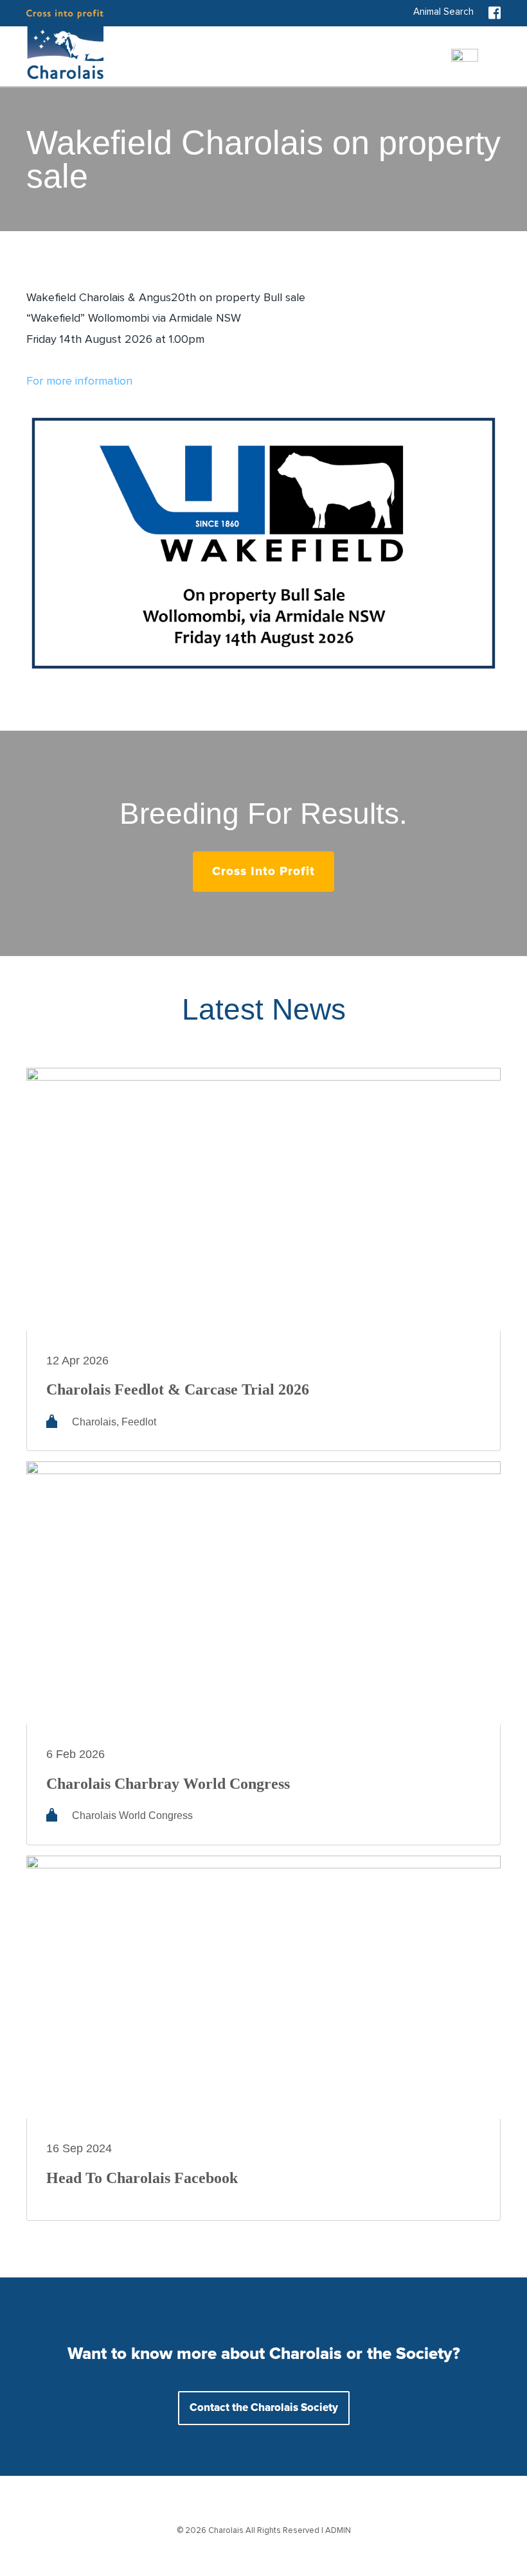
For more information (79, 381)
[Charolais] (65, 44)
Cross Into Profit (263, 872)
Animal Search (443, 12)
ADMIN (338, 2531)
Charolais (94, 1422)
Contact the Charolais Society (264, 2408)
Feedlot (139, 1422)
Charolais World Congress (132, 1815)
